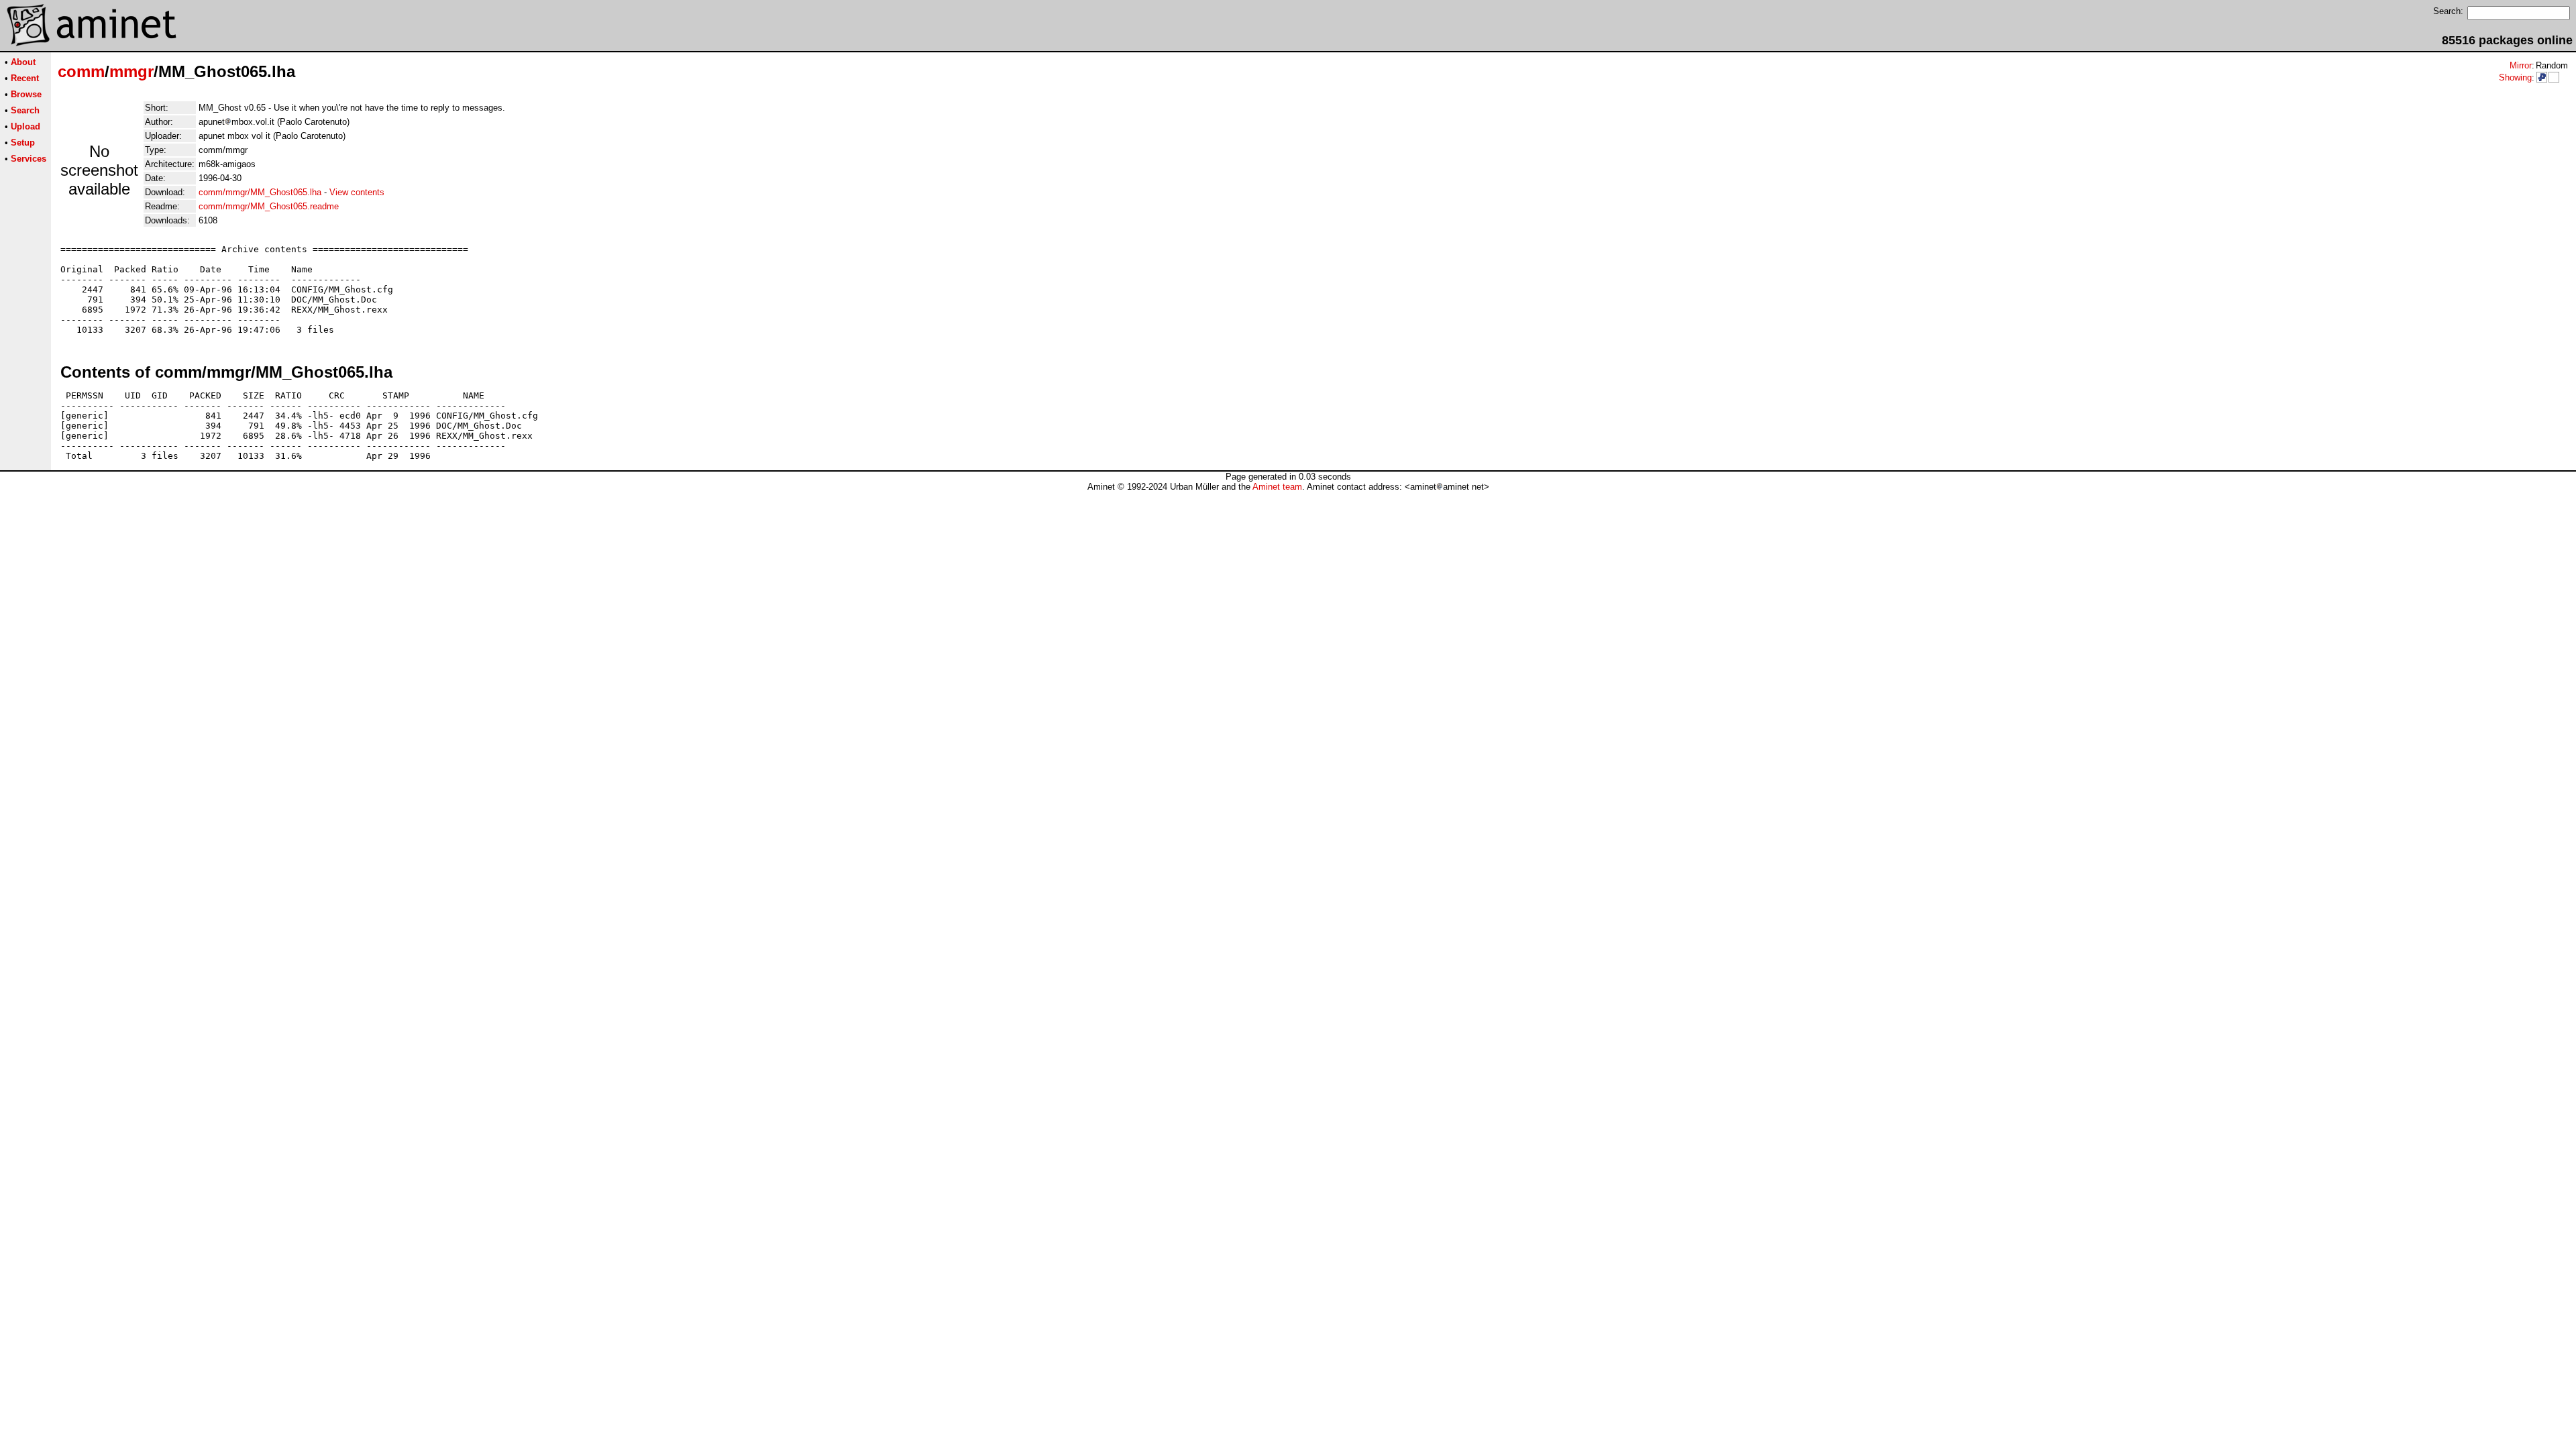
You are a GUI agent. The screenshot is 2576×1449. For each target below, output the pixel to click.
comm (81, 71)
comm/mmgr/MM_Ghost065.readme (269, 206)
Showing (2515, 77)
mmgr (131, 71)
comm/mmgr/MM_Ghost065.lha (260, 192)
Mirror (2521, 65)
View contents (357, 192)
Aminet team (1277, 487)
